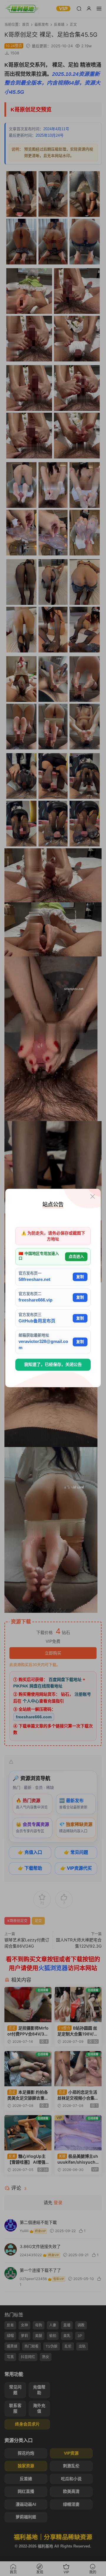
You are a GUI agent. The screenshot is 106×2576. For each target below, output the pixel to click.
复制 (80, 1277)
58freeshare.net (34, 1279)
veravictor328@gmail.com (43, 1345)
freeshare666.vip (35, 1300)
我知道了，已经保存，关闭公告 (53, 1364)
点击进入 (76, 1256)
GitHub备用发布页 (37, 1321)
